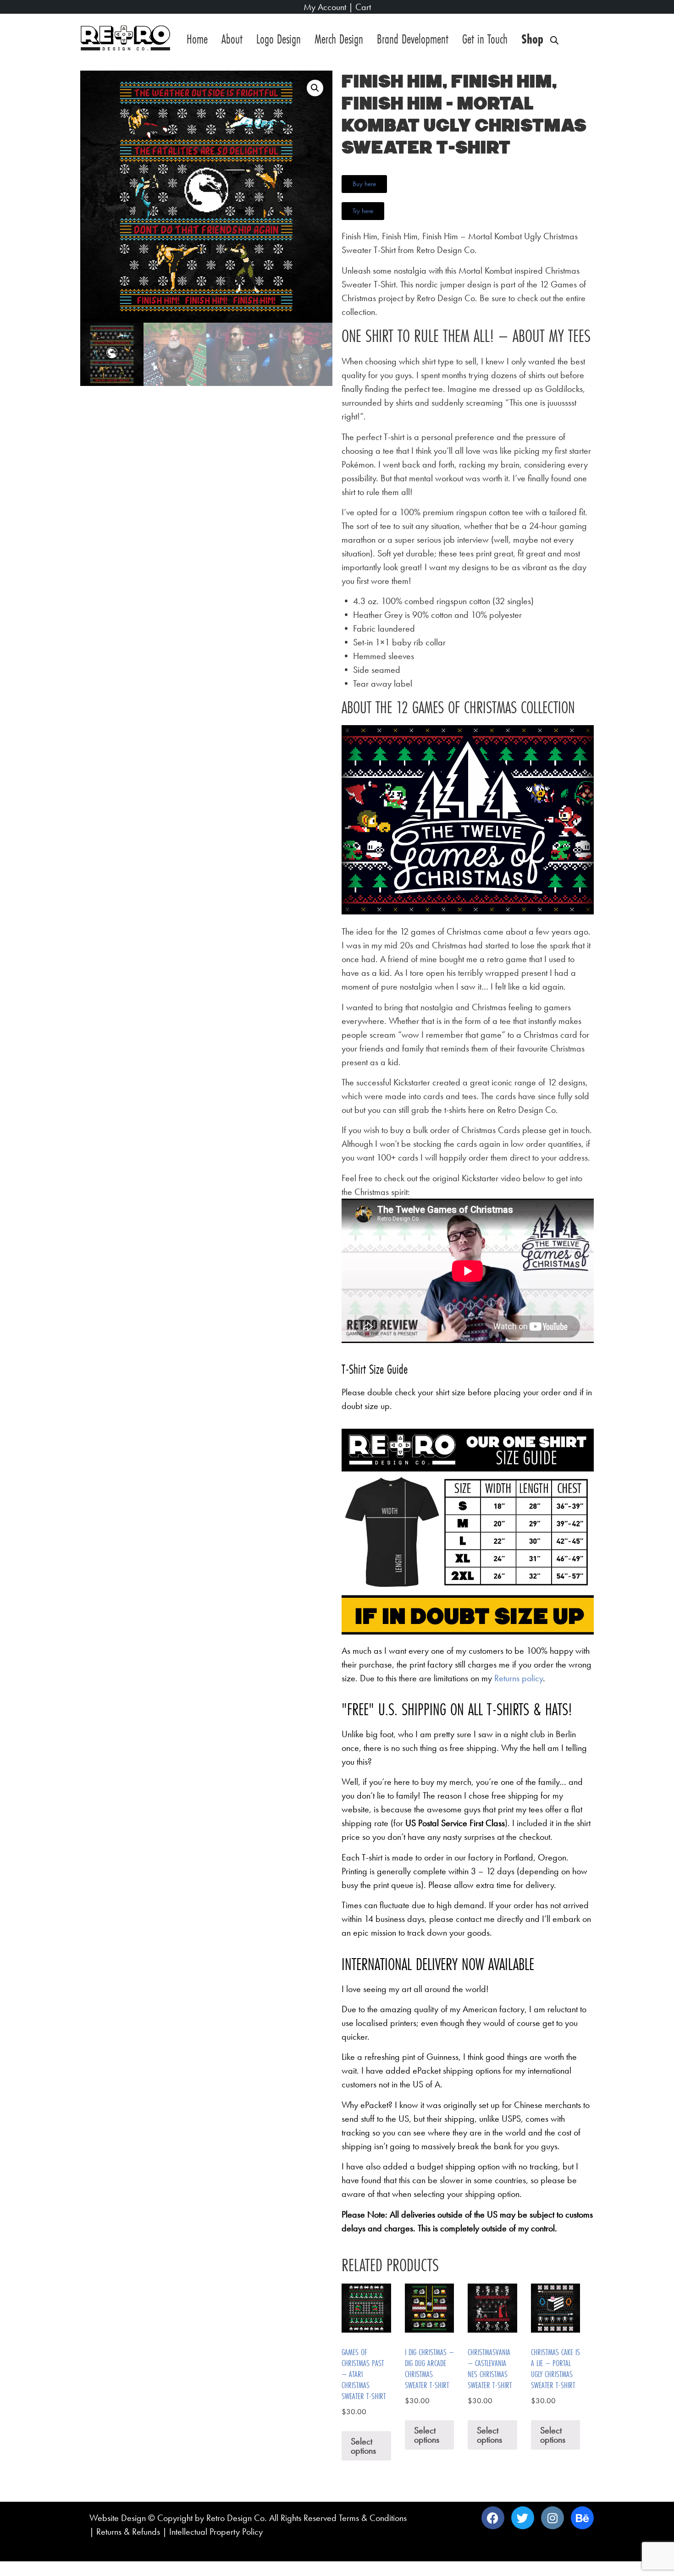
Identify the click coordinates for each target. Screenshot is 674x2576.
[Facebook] (493, 2518)
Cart (363, 7)
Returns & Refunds (128, 2532)
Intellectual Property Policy (216, 2532)
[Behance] (582, 2518)
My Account (325, 7)
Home (197, 39)
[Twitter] (523, 2518)
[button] (315, 88)
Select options (363, 2446)
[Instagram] (552, 2518)
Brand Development (413, 39)
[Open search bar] (554, 41)
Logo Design (279, 39)
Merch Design (339, 39)
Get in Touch (485, 39)
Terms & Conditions (373, 2518)
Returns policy (519, 1678)
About (232, 39)
